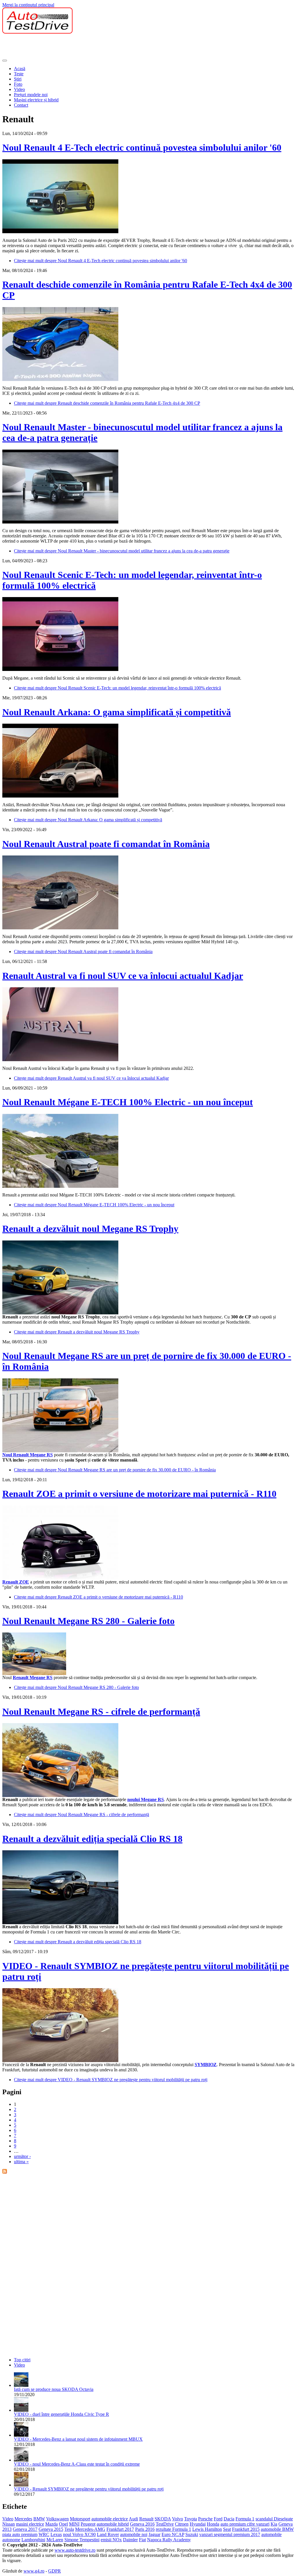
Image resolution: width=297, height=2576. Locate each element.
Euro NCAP (173, 2534)
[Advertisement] (108, 47)
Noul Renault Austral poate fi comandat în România (106, 844)
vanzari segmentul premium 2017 (230, 2534)
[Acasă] (37, 32)
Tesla (69, 2529)
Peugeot (88, 2524)
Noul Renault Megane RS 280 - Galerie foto (88, 1621)
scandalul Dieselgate (274, 2519)
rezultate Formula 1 (173, 2529)
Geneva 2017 (25, 2529)
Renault (146, 2519)
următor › (22, 2156)
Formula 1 (245, 2519)
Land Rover (108, 2534)
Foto (18, 84)
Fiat (142, 2540)
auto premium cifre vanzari (245, 2524)
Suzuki (192, 2534)
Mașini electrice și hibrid (36, 100)
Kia (274, 2524)
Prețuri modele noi (31, 95)
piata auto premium (20, 2534)
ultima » (21, 2162)
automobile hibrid (113, 2524)
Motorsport (80, 2519)
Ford (218, 2519)
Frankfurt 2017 (120, 2529)
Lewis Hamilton (207, 2529)
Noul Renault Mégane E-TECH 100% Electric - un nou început (128, 1102)
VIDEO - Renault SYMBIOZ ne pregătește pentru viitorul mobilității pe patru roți (89, 2489)
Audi (133, 2519)
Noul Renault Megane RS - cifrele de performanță (101, 1712)
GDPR (55, 2571)
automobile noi (134, 2534)
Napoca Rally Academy (169, 2540)
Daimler (130, 2540)
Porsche (205, 2519)
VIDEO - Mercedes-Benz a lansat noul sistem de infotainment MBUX (78, 2439)
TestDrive (165, 2524)
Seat (227, 2529)
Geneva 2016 (142, 2524)
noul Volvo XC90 (79, 2534)
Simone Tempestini (82, 2540)
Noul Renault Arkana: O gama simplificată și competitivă (117, 712)
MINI (74, 2524)
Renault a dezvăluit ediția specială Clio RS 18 (92, 1839)
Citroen (182, 2524)
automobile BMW (277, 2529)
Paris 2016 (145, 2529)
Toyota (191, 2519)
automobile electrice (110, 2519)
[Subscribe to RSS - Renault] (5, 2172)
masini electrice (30, 2524)
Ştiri (18, 79)
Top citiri (22, 2360)
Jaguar (154, 2534)
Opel (63, 2524)
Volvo (178, 2519)
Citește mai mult (100, 261)
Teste (19, 74)
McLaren (55, 2540)
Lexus (56, 2534)
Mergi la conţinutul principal (28, 5)
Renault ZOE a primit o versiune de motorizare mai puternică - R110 (139, 1494)
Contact (21, 105)
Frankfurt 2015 (246, 2529)
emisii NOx (111, 2540)
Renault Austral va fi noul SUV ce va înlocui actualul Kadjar (123, 976)
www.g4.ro (34, 2571)
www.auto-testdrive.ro (75, 2550)
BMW (39, 2519)
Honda (213, 2524)
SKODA (163, 2519)
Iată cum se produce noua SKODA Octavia (54, 2389)
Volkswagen (57, 2519)
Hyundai (198, 2524)
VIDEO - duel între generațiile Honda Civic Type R (61, 2414)
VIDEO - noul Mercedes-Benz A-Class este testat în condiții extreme (77, 2464)
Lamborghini (33, 2540)
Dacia (229, 2519)
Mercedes (23, 2519)
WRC (44, 2534)
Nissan (9, 2524)
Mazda (51, 2524)
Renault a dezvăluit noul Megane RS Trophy (90, 1229)
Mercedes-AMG (90, 2529)
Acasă (20, 69)
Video (19, 89)
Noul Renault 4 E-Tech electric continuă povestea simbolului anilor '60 (142, 147)
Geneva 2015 (51, 2529)
